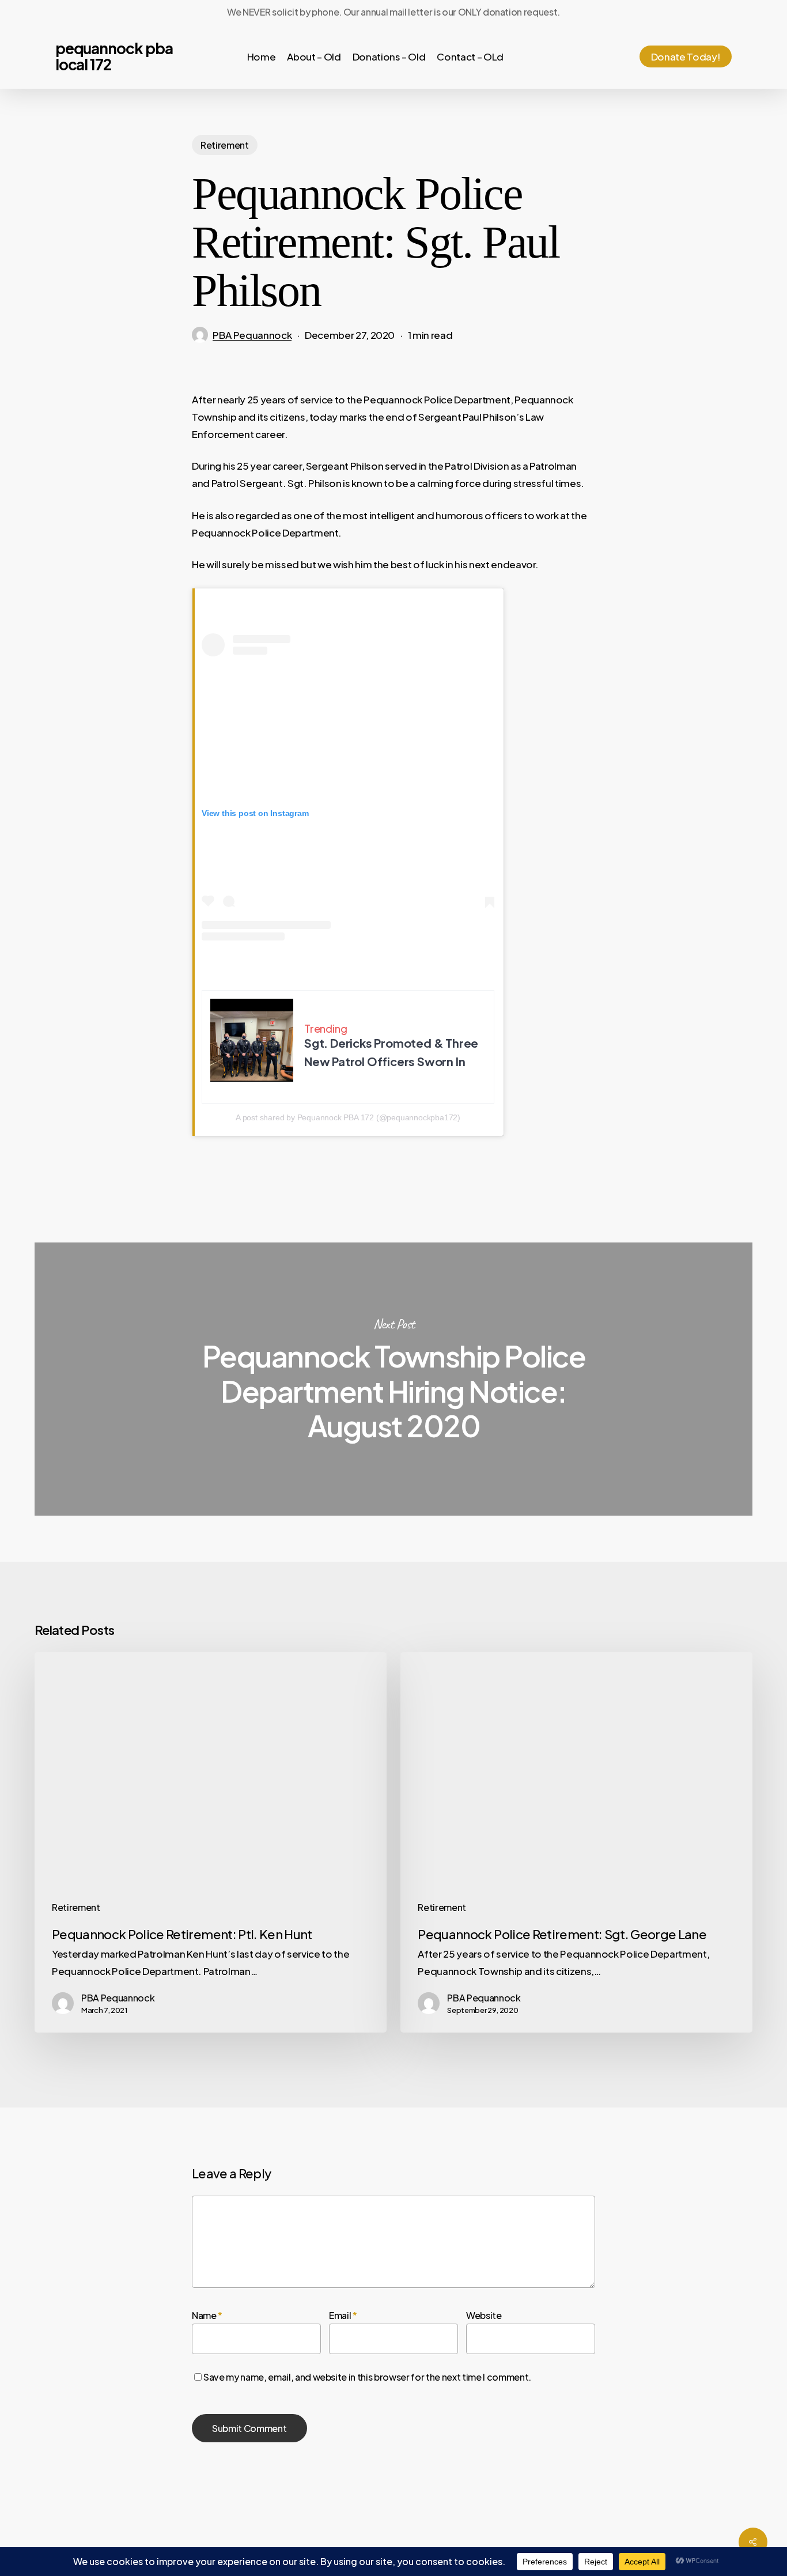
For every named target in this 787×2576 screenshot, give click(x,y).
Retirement (225, 145)
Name (207, 2315)
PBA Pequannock (252, 335)
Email (343, 2315)
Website (484, 2315)
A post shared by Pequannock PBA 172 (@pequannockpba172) (348, 1117)
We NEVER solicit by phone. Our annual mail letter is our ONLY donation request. (393, 12)
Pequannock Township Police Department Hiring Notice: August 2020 (393, 1379)
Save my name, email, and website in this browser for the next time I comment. (367, 2377)
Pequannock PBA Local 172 (114, 56)
